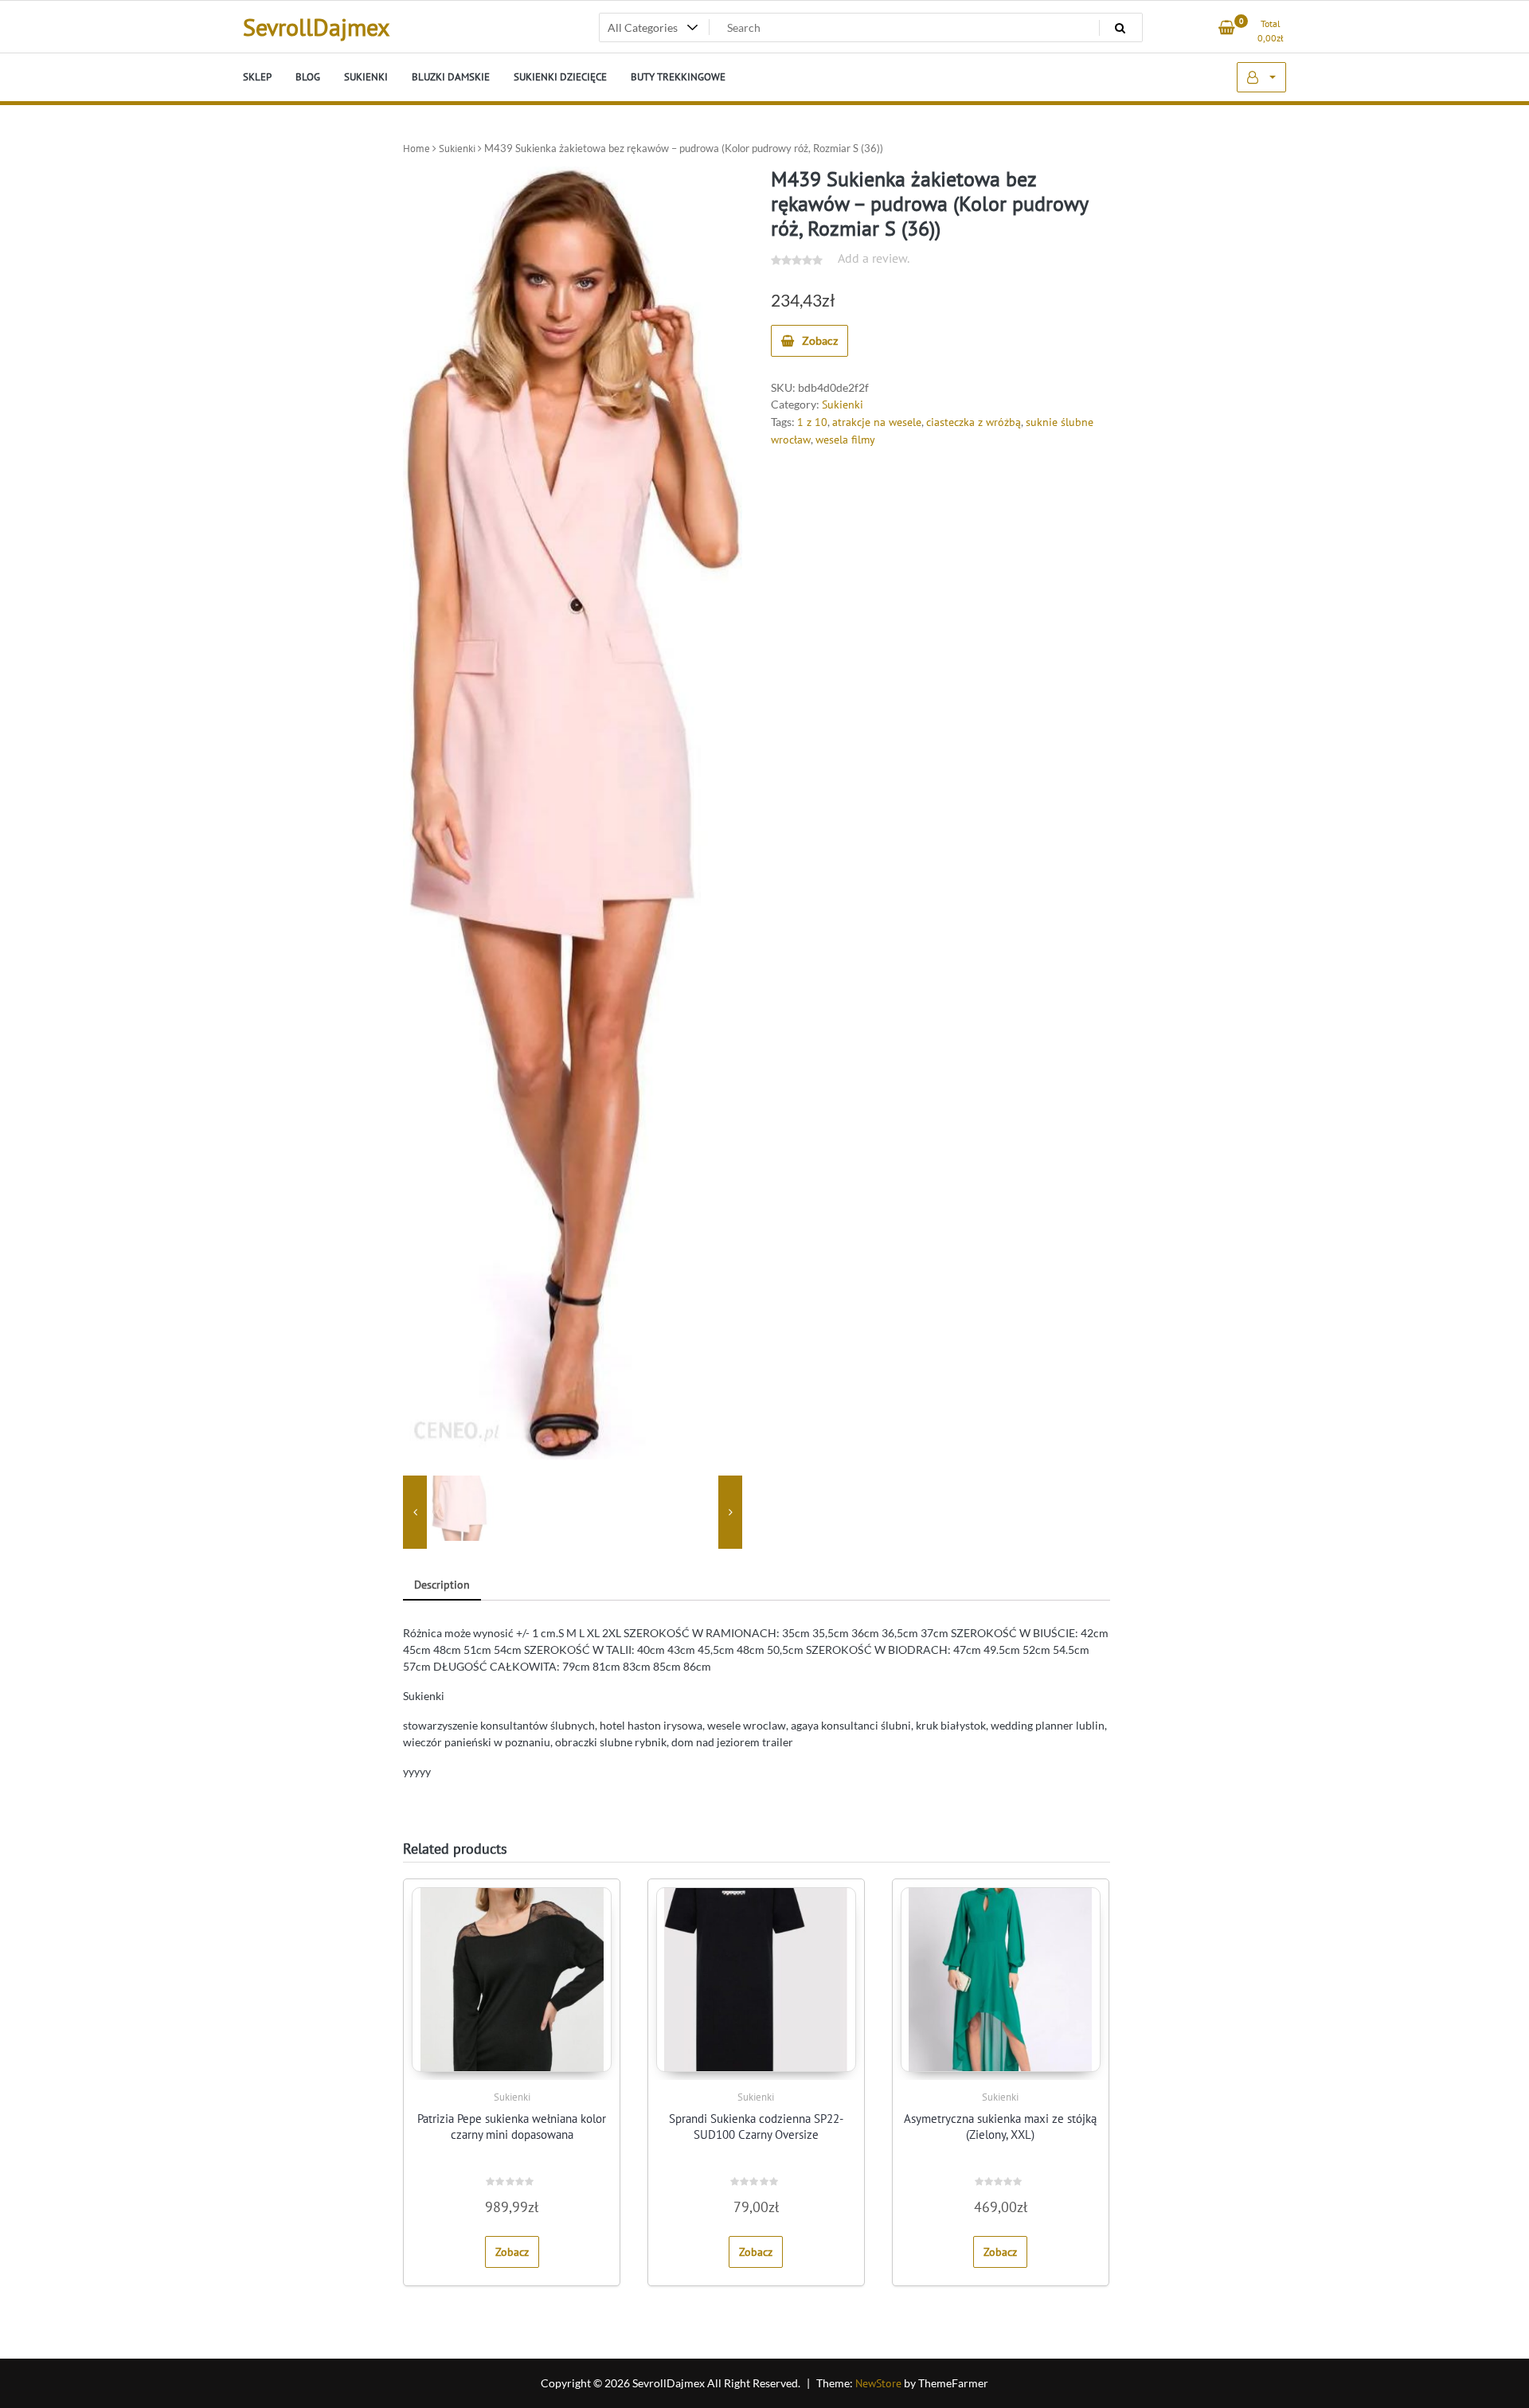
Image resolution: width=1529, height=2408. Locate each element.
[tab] (442, 1586)
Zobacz (820, 340)
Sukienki (457, 149)
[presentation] (415, 1512)
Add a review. (874, 258)
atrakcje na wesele (877, 422)
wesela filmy (845, 440)
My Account (1261, 77)
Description (442, 1585)
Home (416, 149)
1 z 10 (812, 422)
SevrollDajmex (316, 27)
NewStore (878, 2383)
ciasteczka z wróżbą (974, 422)
